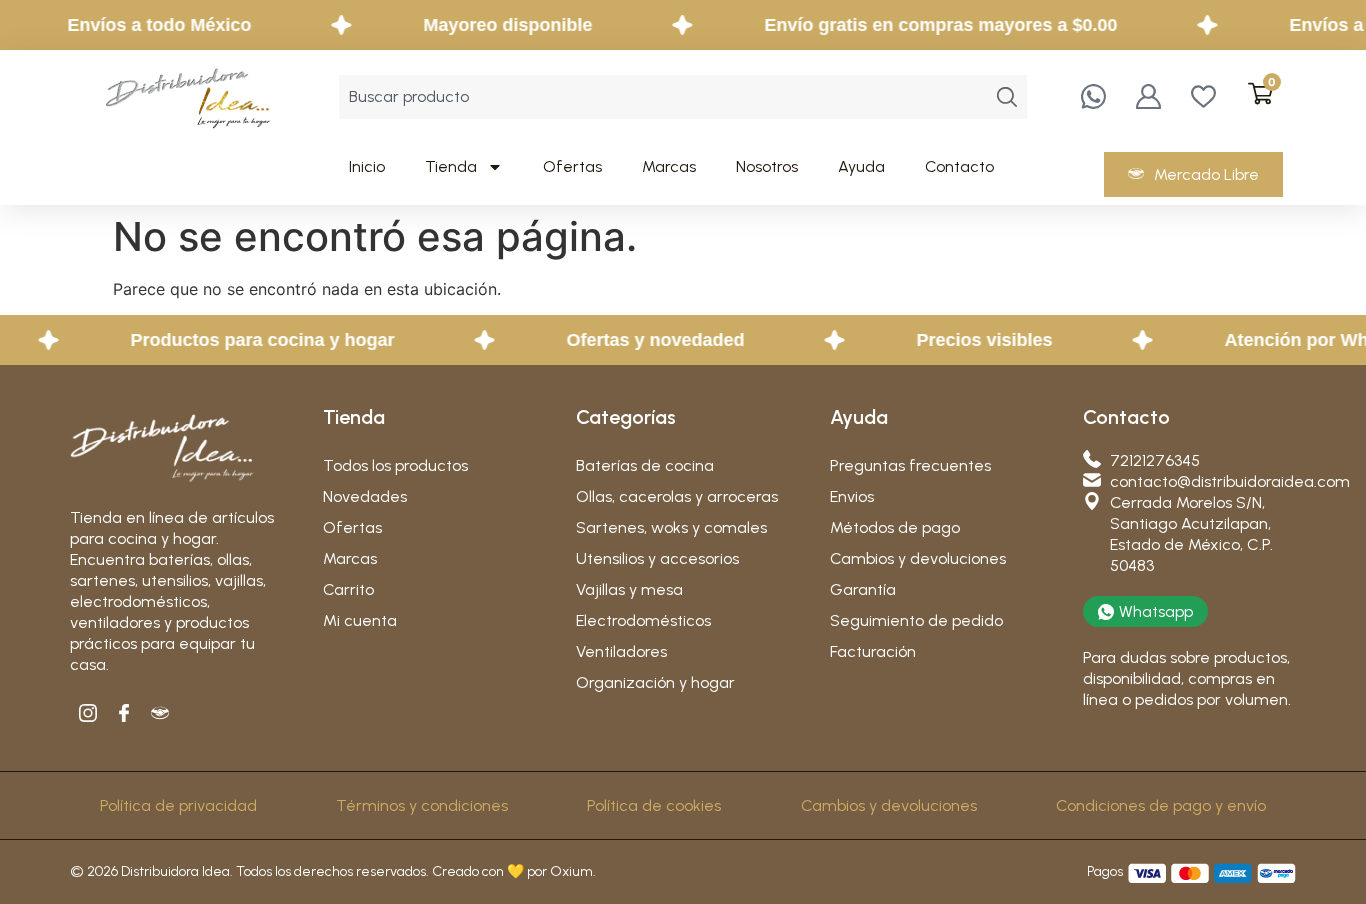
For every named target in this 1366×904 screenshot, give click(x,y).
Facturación (873, 651)
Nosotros (767, 166)
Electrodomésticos (643, 620)
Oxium (571, 871)
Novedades (365, 496)
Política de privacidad (178, 805)
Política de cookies (654, 805)
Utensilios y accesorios (657, 558)
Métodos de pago (895, 527)
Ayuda (861, 166)
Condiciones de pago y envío (1161, 805)
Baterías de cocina (645, 465)
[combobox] (663, 97)
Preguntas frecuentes (910, 465)
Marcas (669, 166)
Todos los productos (395, 465)
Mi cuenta (360, 620)
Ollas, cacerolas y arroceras (677, 496)
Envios (852, 496)
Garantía (863, 589)
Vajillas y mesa (629, 589)
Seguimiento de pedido (916, 620)
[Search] (1007, 97)
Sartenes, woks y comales (671, 527)
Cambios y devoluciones (918, 558)
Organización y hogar (655, 682)
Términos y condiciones (422, 805)
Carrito (348, 589)
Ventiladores (621, 651)
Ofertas (572, 166)
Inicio (367, 166)
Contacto (959, 166)
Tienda (451, 166)
